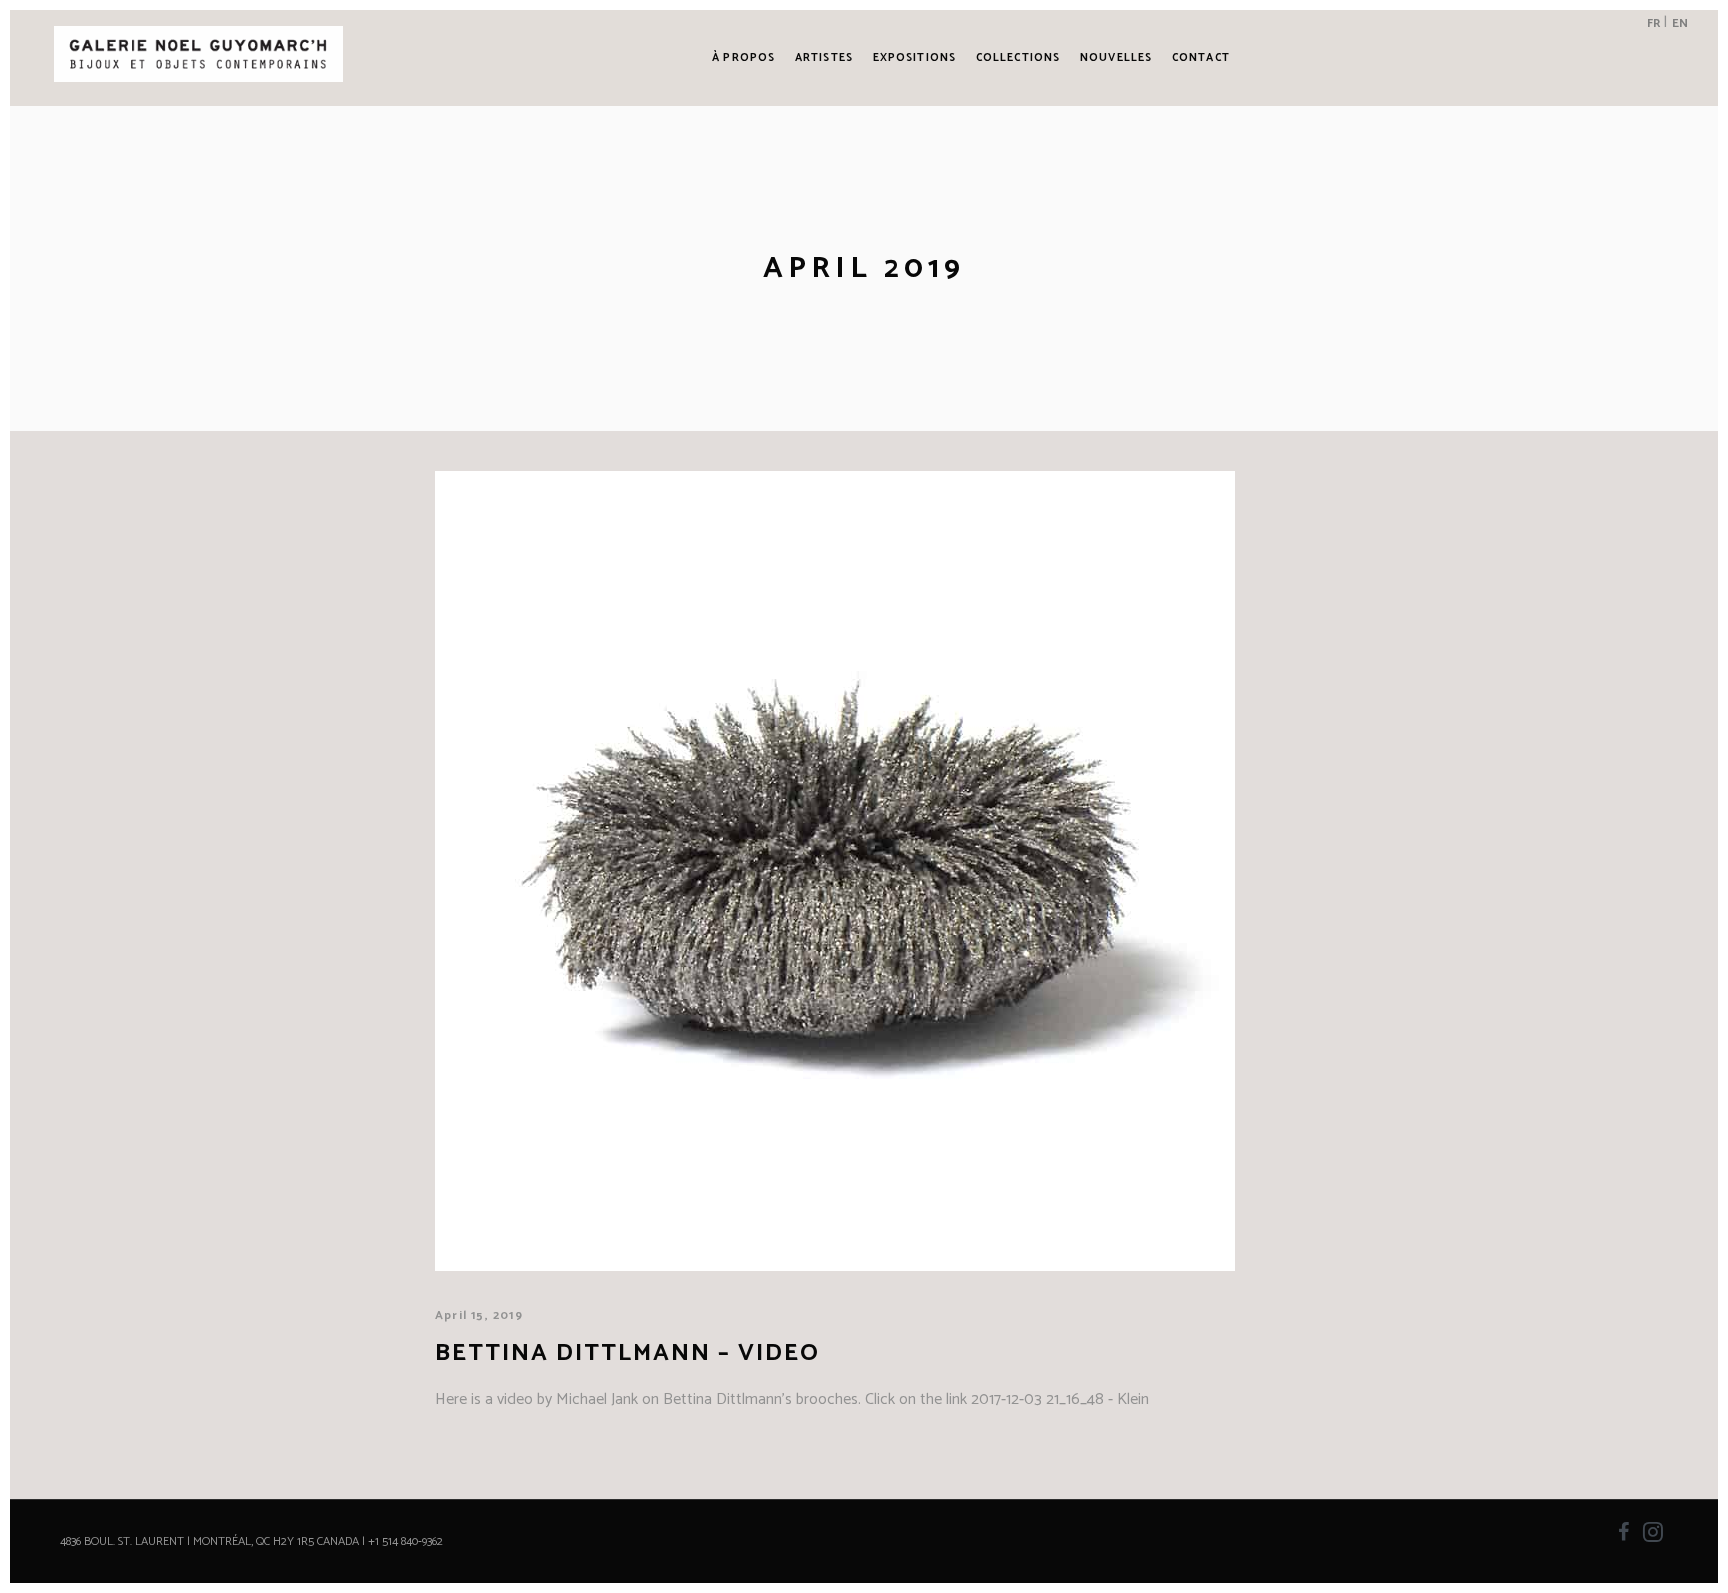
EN (1680, 23)
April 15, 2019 (479, 1315)
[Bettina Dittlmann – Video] (835, 871)
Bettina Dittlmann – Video (627, 1353)
